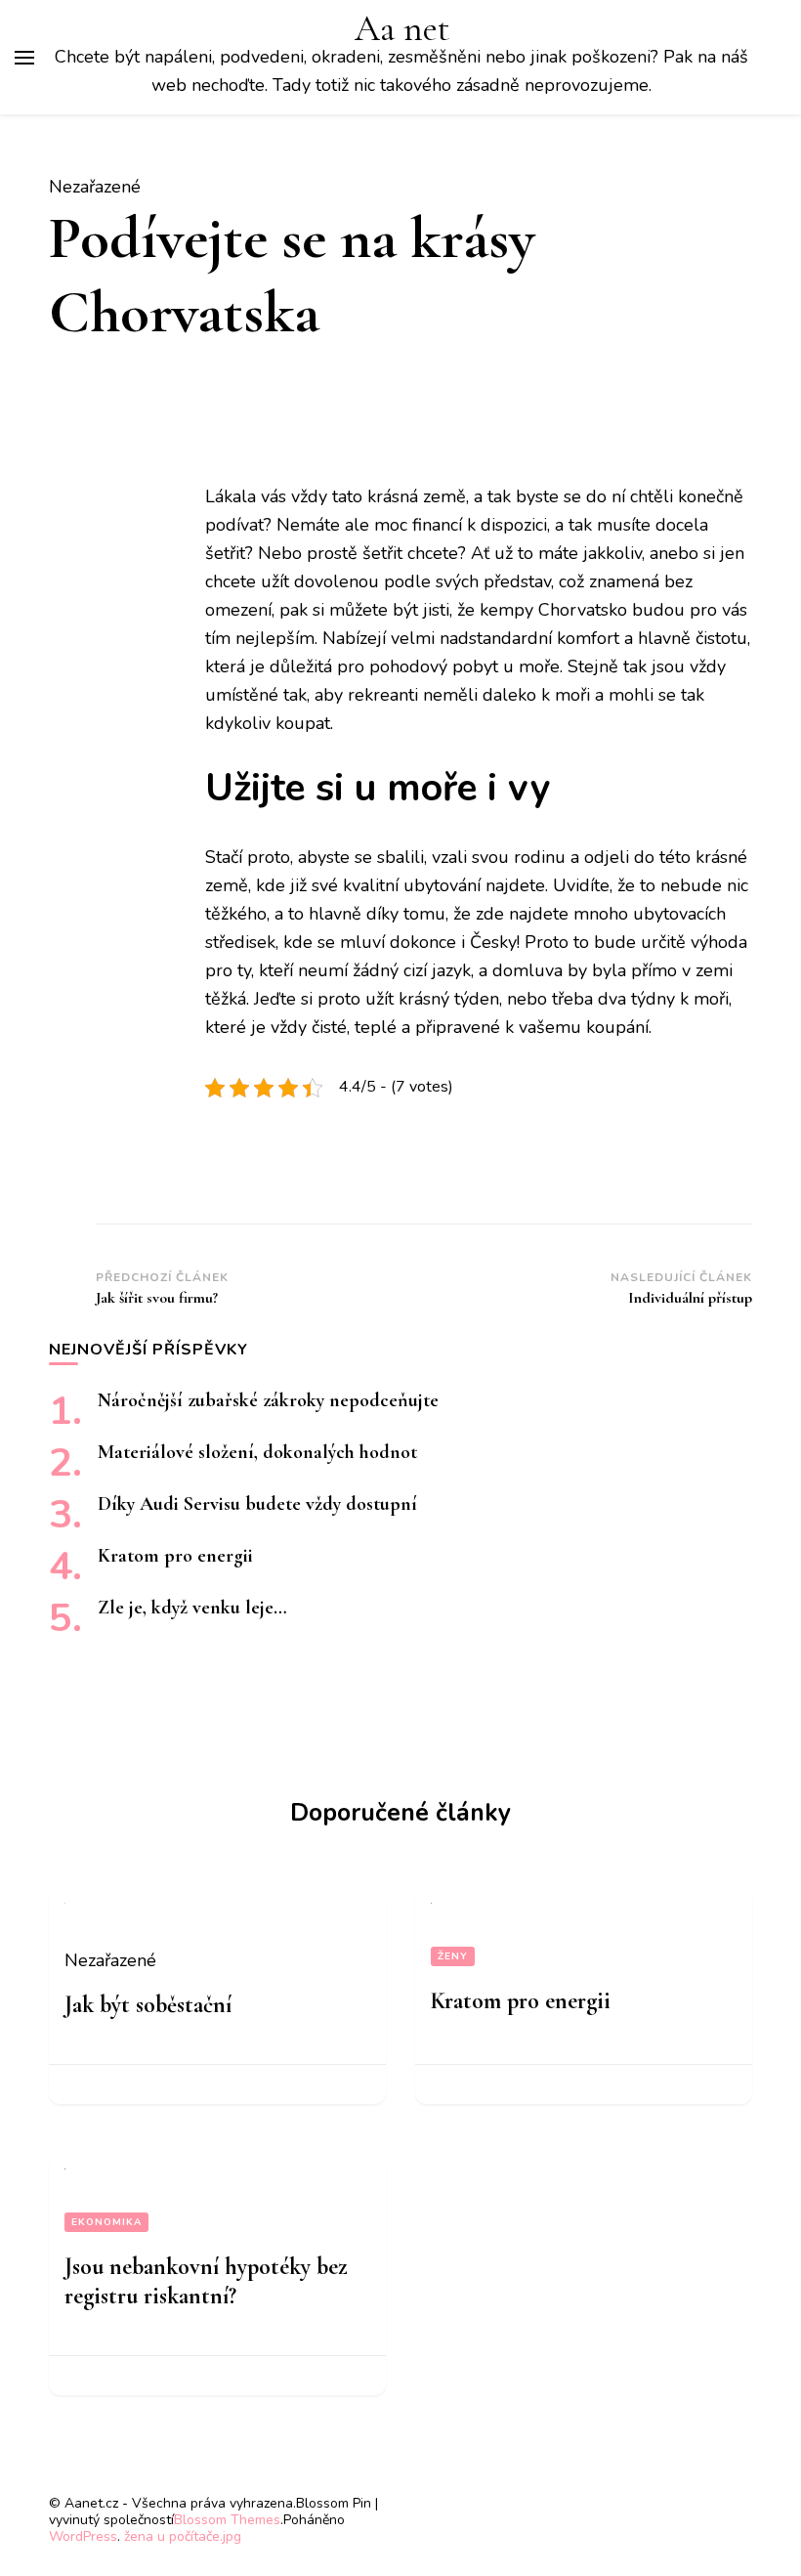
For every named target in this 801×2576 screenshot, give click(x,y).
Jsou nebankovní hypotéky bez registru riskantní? (206, 2281)
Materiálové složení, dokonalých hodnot (257, 1452)
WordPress (83, 2536)
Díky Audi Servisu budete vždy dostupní (257, 1504)
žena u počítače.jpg (183, 2536)
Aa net (402, 29)
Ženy (453, 1956)
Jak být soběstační (148, 2005)
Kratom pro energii (175, 1556)
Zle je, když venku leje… (192, 1608)
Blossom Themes (227, 2520)
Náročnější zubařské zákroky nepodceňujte (268, 1400)
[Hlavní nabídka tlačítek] (24, 58)
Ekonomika (106, 2222)
